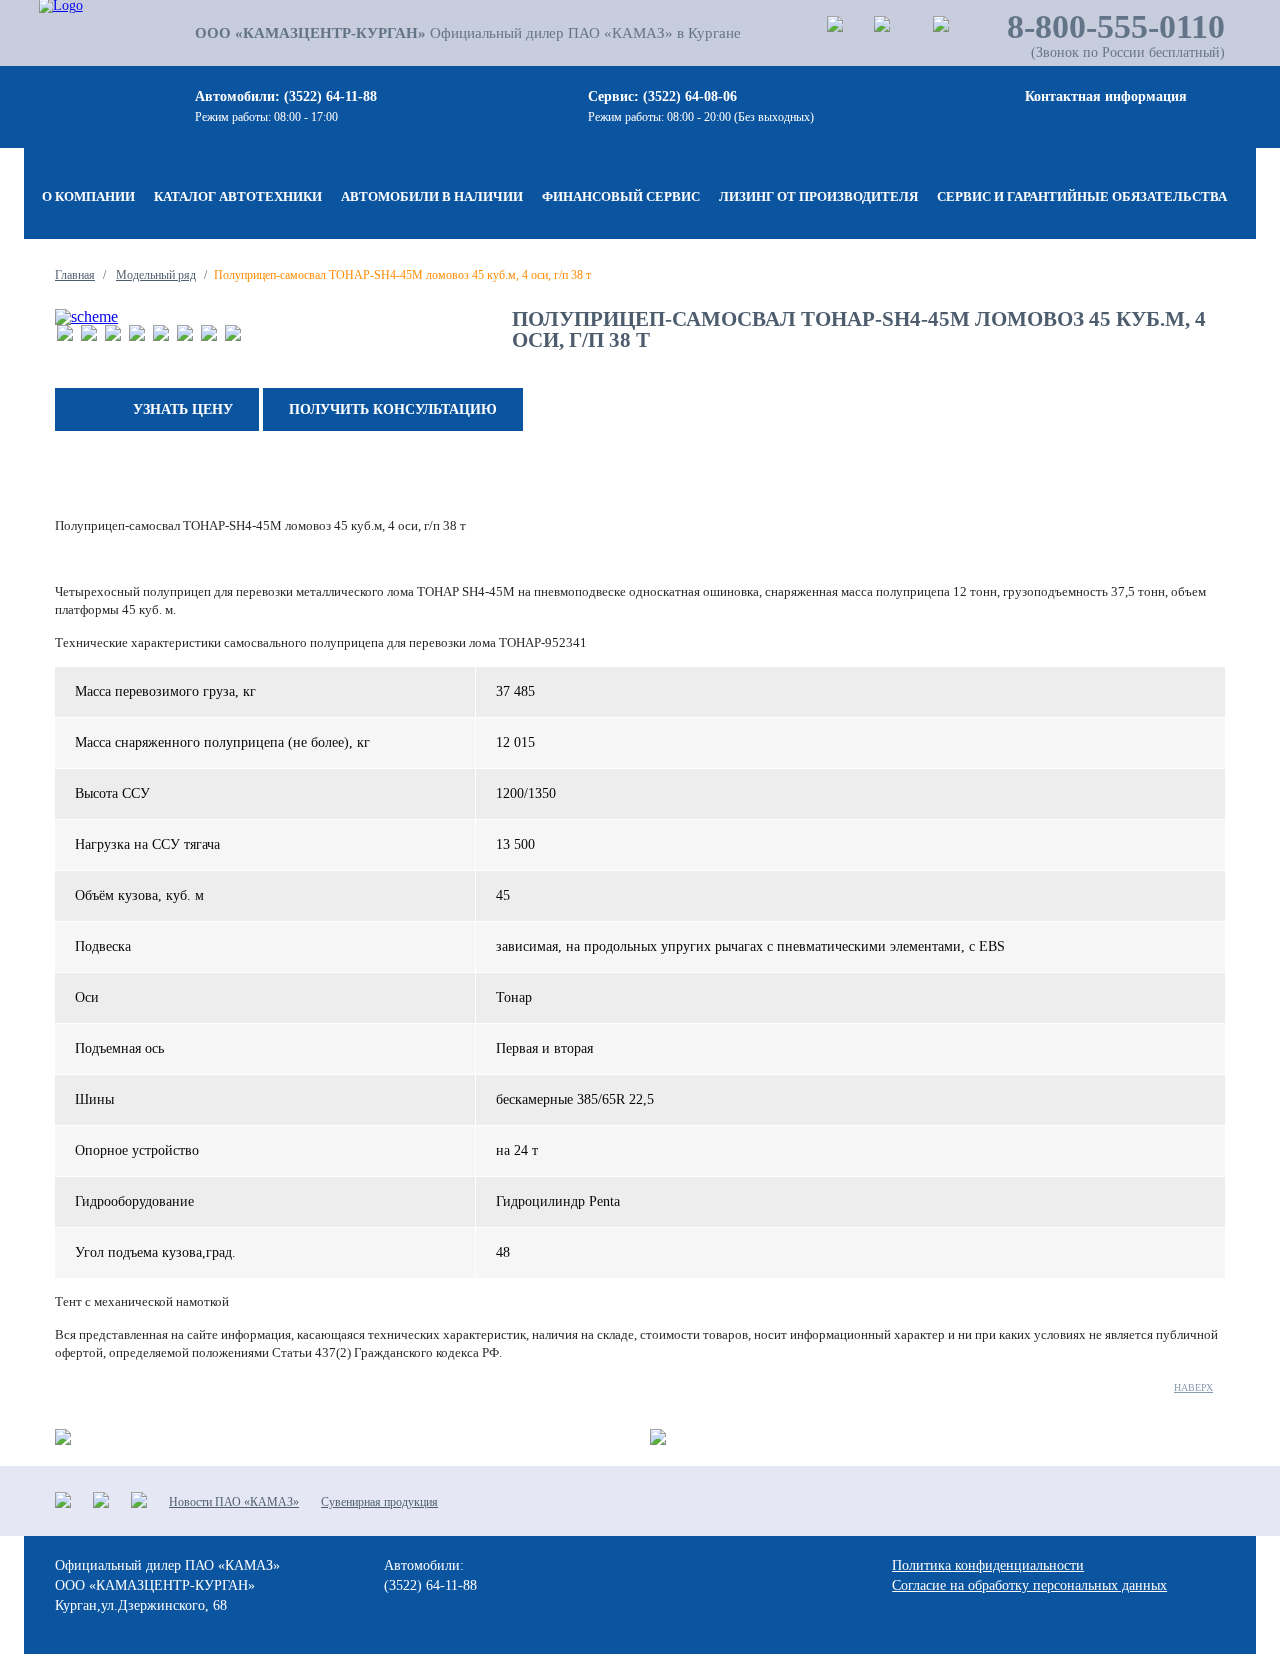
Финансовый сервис (621, 196)
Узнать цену (183, 409)
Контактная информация (1106, 96)
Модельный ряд (156, 275)
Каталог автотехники (238, 196)
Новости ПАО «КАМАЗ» (234, 1502)
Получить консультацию (393, 409)
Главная (75, 275)
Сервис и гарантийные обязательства (1082, 196)
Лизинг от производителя (818, 196)
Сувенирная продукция (379, 1502)
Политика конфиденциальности (988, 1565)
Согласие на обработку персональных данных (1029, 1585)
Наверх (1193, 1387)
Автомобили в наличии (432, 196)
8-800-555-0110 (1116, 26)
